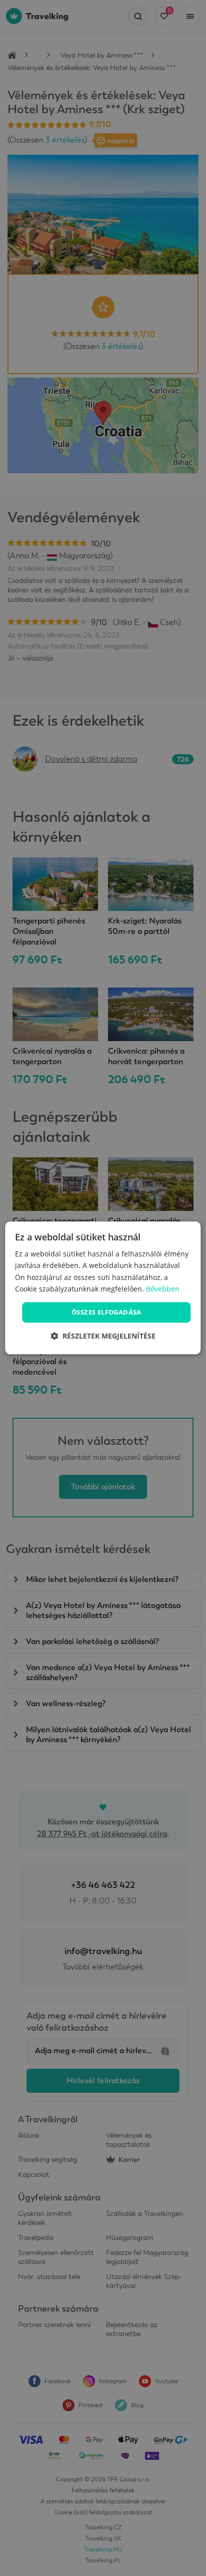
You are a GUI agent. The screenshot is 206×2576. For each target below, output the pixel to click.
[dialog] (103, 1288)
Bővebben (163, 1289)
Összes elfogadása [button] (106, 1312)
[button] (103, 1336)
